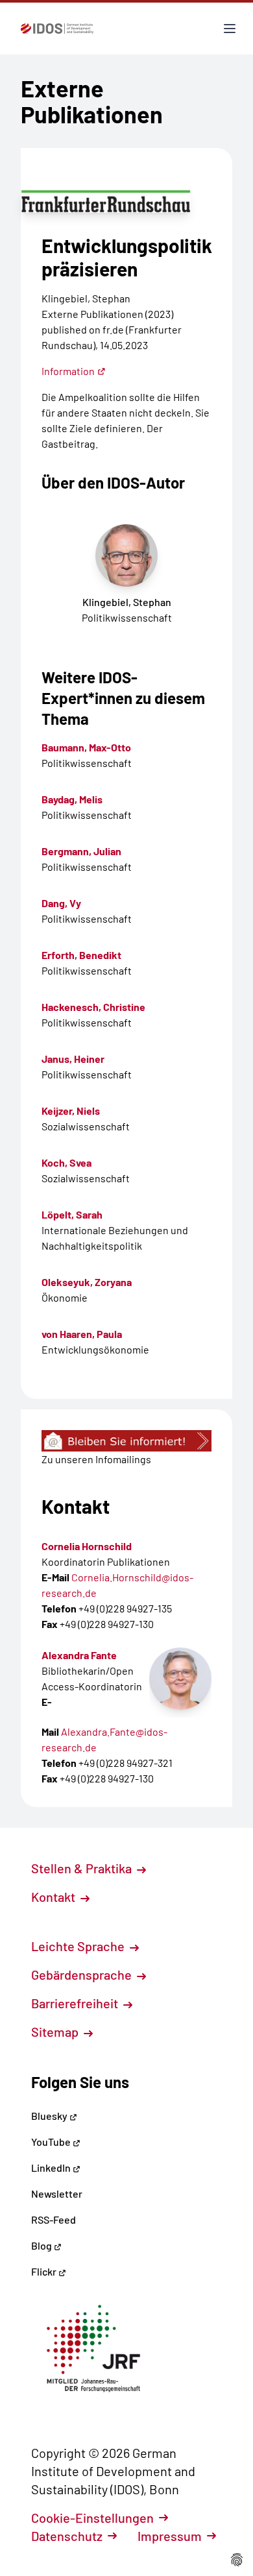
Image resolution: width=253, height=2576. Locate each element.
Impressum (170, 2536)
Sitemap (56, 2032)
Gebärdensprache (83, 1975)
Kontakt (54, 1897)
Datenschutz (67, 2536)
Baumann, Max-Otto (86, 747)
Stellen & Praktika (83, 1868)
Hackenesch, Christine (93, 1007)
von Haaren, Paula (82, 1334)
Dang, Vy (61, 903)
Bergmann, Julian (81, 851)
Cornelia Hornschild (87, 1546)
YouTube (52, 2142)
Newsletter (57, 2193)
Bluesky (50, 2116)
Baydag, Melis (72, 799)
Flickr (45, 2271)
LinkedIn (52, 2168)
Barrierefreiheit (76, 2003)
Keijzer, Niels (71, 1111)
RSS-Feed (54, 2219)
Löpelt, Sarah (72, 1214)
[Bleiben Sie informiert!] (126, 1441)
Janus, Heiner (73, 1059)
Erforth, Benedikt (81, 955)
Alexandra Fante (79, 1655)
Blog (42, 2245)
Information (68, 371)
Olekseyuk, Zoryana (87, 1282)
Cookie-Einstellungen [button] (92, 2518)
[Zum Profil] (180, 1679)
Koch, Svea (66, 1162)
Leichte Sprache (79, 1946)
